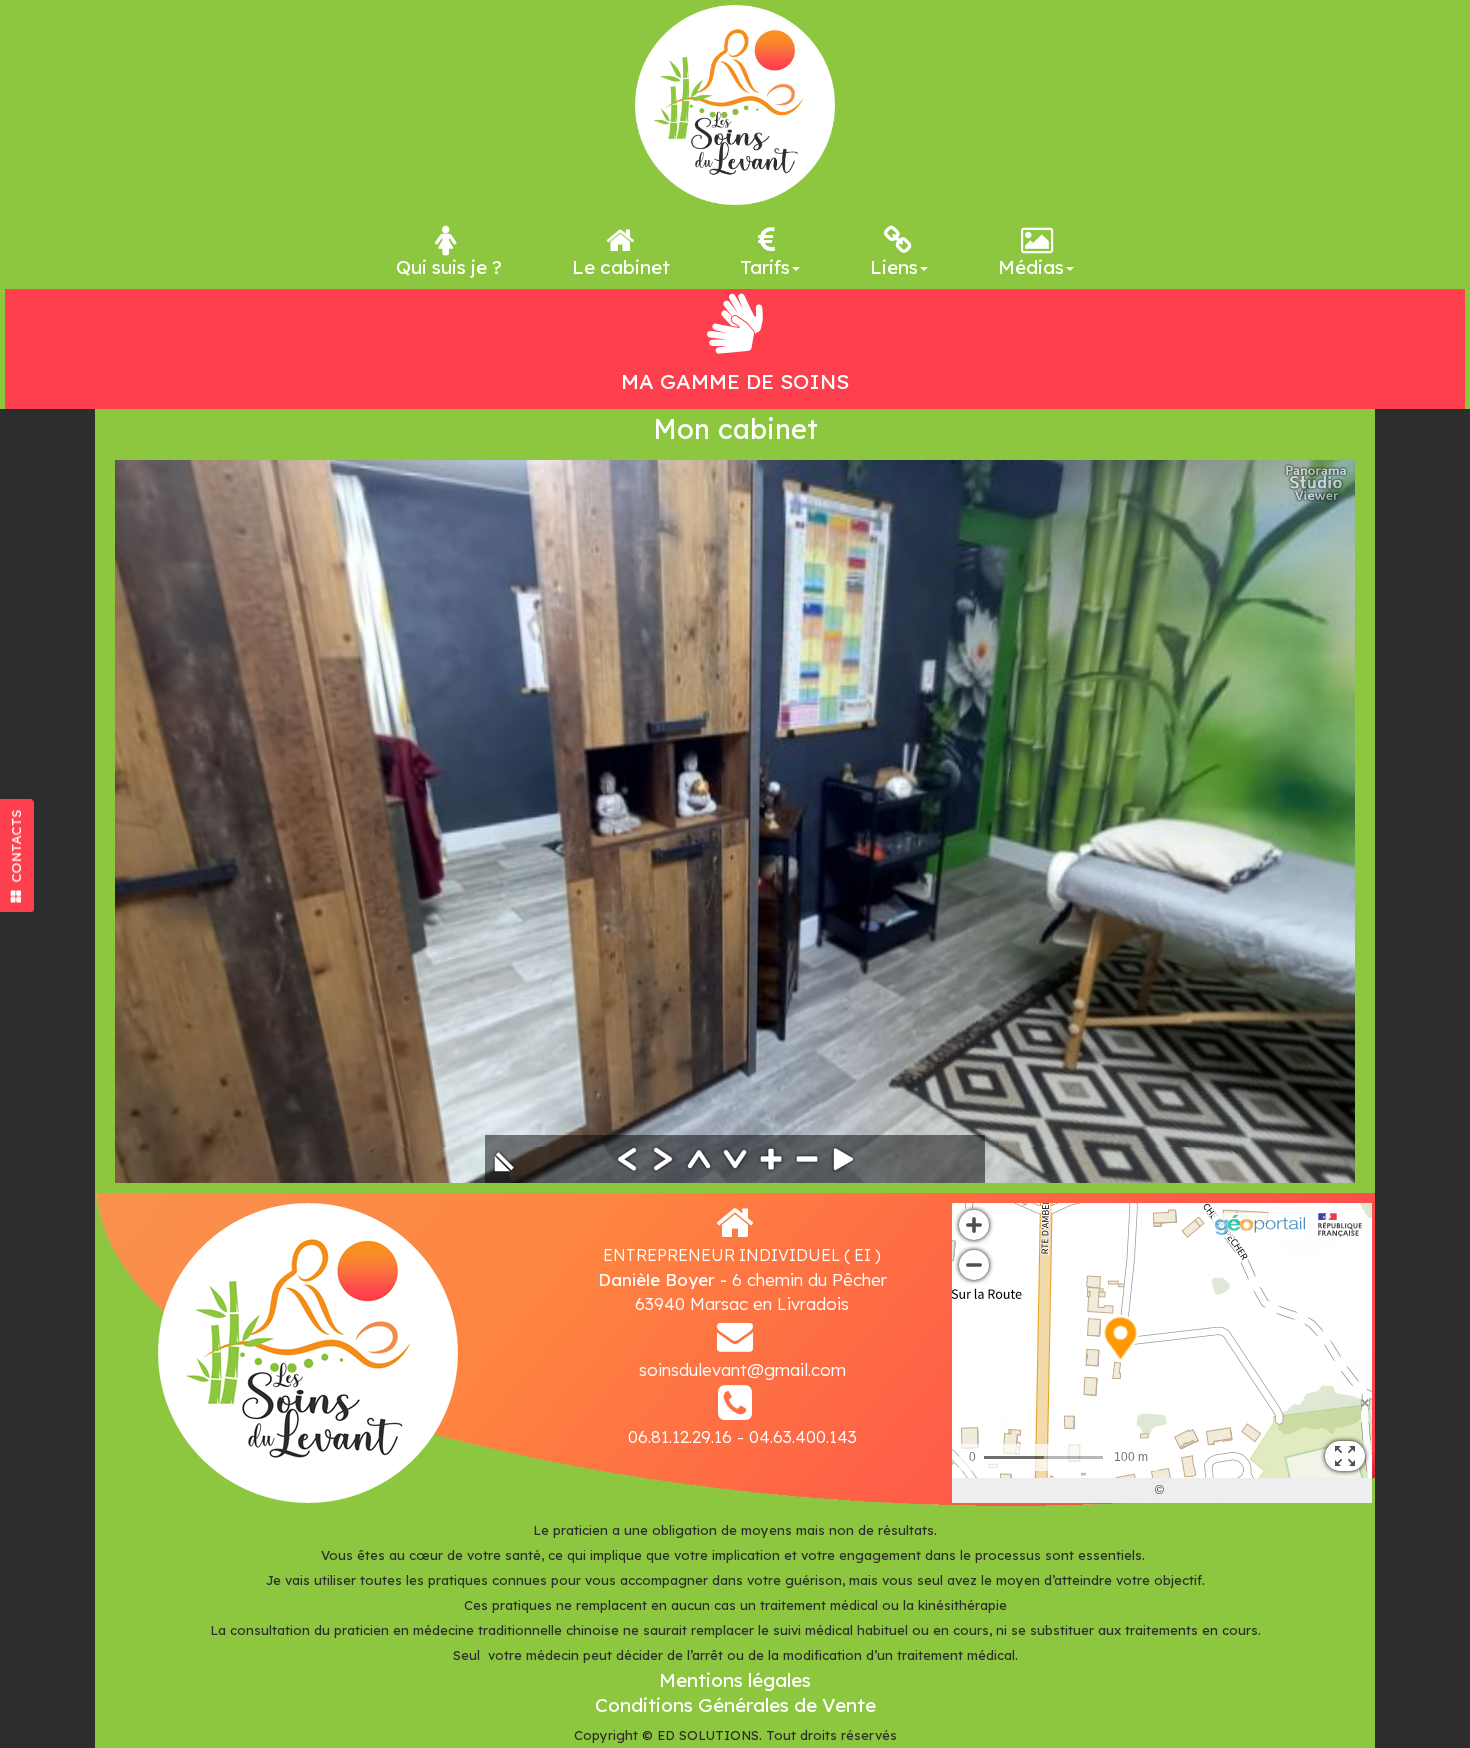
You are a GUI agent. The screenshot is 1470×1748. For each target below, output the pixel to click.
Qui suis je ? (449, 267)
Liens (894, 267)
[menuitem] (449, 249)
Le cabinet (621, 267)
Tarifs (765, 267)
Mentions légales (735, 1680)
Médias (1031, 267)
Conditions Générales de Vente (735, 1705)
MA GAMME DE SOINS (735, 381)
